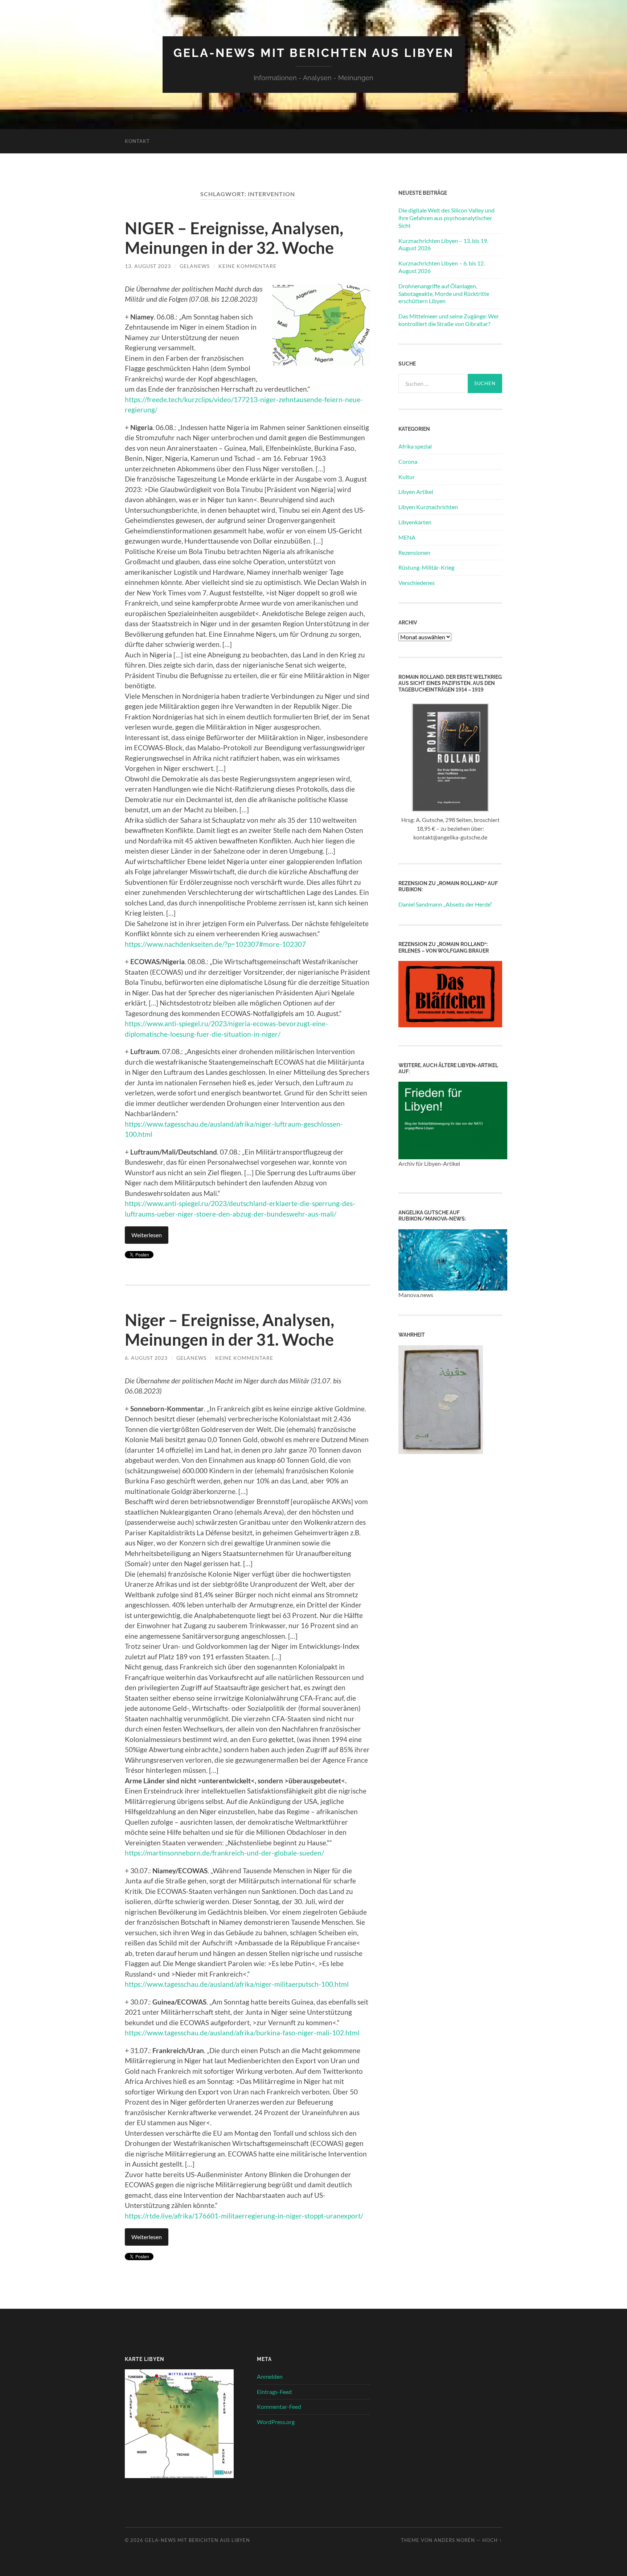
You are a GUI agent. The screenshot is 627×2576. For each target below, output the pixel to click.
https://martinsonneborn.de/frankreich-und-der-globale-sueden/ (224, 1853)
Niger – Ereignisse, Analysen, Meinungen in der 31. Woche (231, 1330)
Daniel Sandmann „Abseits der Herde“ (445, 904)
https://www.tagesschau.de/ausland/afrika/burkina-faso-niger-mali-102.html (242, 2033)
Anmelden (270, 2376)
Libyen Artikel (416, 492)
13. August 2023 (148, 266)
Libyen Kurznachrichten (428, 507)
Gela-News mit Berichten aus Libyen (314, 53)
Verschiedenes (417, 583)
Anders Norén (454, 2540)
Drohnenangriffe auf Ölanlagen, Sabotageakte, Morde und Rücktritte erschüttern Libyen (444, 294)
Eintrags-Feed (274, 2392)
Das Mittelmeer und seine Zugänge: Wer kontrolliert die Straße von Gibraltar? (449, 320)
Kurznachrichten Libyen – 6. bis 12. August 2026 (442, 267)
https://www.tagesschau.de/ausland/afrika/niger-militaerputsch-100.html (237, 1984)
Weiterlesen (147, 1235)
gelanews (195, 266)
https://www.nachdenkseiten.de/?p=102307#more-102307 (215, 944)
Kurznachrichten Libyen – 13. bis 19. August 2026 (443, 244)
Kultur (407, 477)
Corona (408, 461)
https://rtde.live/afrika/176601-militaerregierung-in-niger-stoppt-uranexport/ (244, 2216)
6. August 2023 (146, 1358)
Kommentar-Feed (279, 2406)
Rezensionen (414, 552)
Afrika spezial (415, 446)
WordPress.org (276, 2422)
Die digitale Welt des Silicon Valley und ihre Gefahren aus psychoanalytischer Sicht (446, 218)
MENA (407, 537)
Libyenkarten (415, 522)
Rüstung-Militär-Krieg (426, 567)
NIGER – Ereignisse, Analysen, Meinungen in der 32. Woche (234, 238)
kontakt (137, 141)
